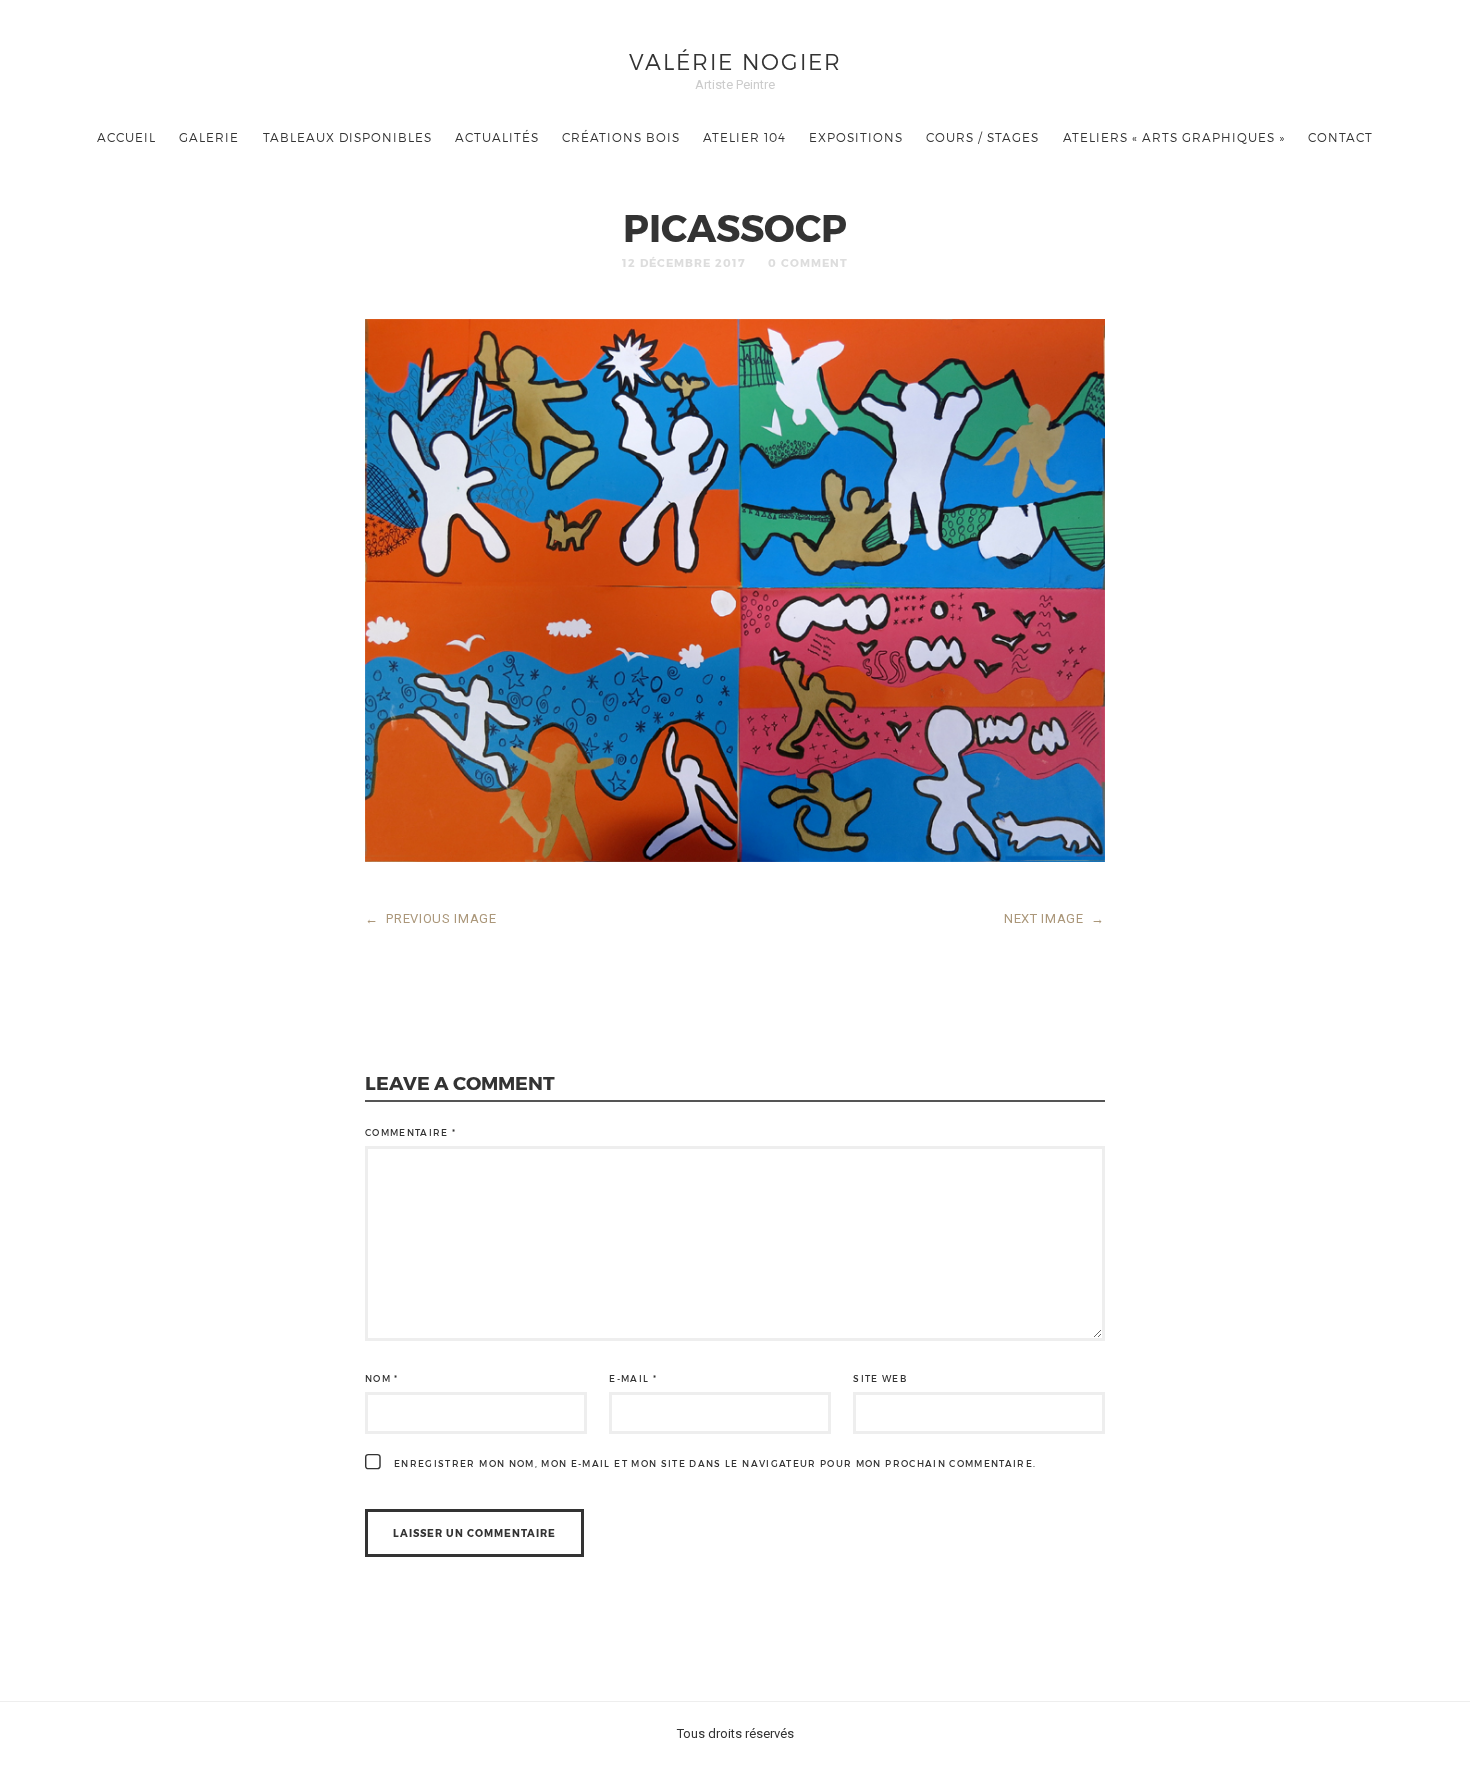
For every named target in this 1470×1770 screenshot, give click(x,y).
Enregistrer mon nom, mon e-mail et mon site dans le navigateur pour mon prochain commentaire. (715, 1463)
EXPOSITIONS (856, 137)
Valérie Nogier (735, 60)
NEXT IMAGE (1054, 918)
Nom (382, 1378)
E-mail (633, 1378)
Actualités (497, 137)
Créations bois (621, 137)
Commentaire (411, 1132)
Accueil (126, 137)
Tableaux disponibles (347, 137)
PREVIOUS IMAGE (431, 918)
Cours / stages (982, 137)
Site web (880, 1378)
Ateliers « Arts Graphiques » (1174, 137)
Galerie (209, 137)
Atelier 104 (744, 137)
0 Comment (808, 262)
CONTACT (1340, 137)
